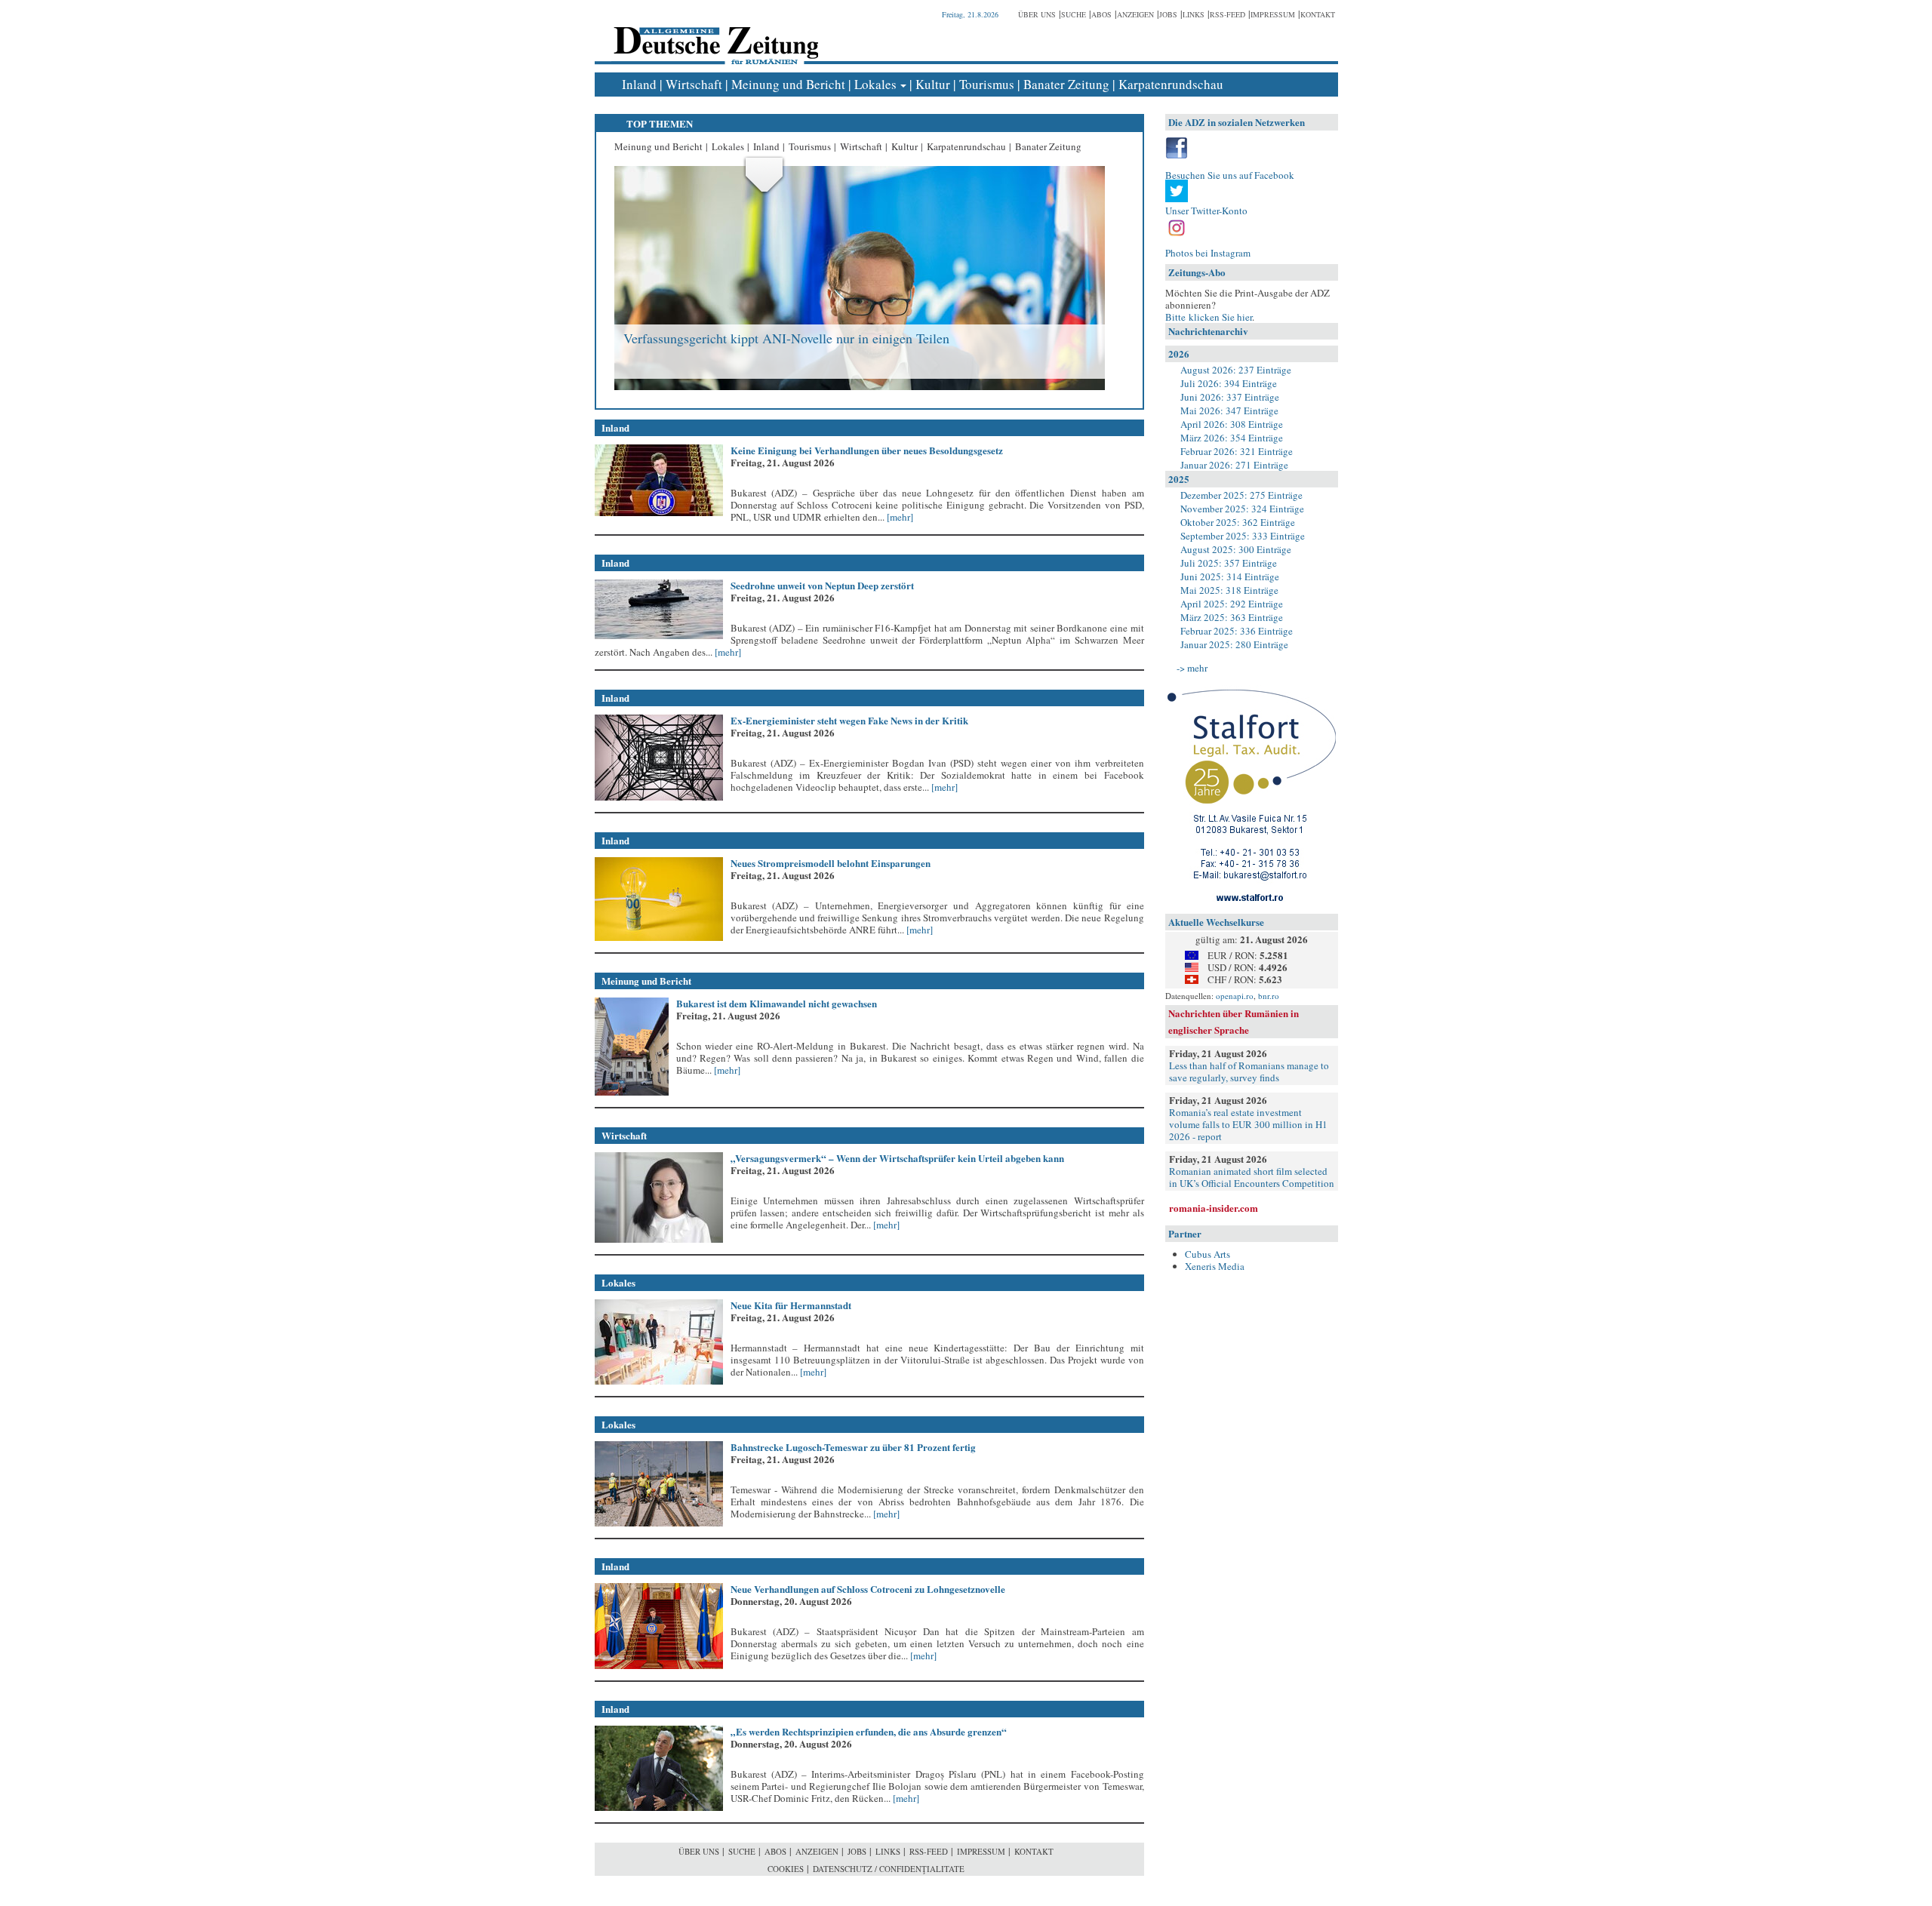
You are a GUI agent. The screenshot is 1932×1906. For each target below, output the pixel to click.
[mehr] (899, 517)
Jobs (1168, 14)
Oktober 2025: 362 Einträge (1238, 522)
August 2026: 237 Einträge (1236, 370)
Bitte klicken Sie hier (1209, 317)
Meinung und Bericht (788, 84)
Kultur (933, 84)
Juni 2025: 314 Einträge (1230, 576)
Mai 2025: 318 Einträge (1229, 590)
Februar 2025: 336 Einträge (1237, 631)
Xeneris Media (1215, 1266)
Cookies (786, 1869)
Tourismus (987, 84)
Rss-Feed (1227, 14)
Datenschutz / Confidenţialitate (889, 1869)
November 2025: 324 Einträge (1242, 509)
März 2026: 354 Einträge (1232, 438)
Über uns (1037, 14)
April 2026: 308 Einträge (1232, 424)
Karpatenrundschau (1171, 84)
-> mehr (1192, 668)
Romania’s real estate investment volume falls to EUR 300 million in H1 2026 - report (1248, 1124)
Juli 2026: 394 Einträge (1229, 383)
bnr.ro (1269, 996)
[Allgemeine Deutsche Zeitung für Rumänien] (714, 34)
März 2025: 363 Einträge (1232, 617)
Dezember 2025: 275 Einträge (1241, 495)
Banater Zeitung (1066, 84)
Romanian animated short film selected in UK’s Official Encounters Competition (1252, 1177)
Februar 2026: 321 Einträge (1237, 451)
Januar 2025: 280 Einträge (1234, 644)
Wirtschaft (694, 84)
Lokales (875, 84)
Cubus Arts (1207, 1254)
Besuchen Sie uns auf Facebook (1230, 175)
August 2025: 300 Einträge (1236, 549)
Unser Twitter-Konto (1206, 211)
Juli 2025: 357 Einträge (1229, 563)
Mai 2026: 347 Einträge (1229, 410)
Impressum (1273, 14)
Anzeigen (1135, 14)
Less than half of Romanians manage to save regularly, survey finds (1249, 1071)
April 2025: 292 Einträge (1232, 604)
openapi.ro (1235, 996)
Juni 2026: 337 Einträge (1230, 397)
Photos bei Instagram (1208, 253)
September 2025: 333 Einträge (1243, 536)
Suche (1074, 14)
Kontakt (1318, 14)
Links (1194, 14)
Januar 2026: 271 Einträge (1234, 465)
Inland (639, 84)
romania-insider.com (1214, 1208)
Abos (1101, 14)
